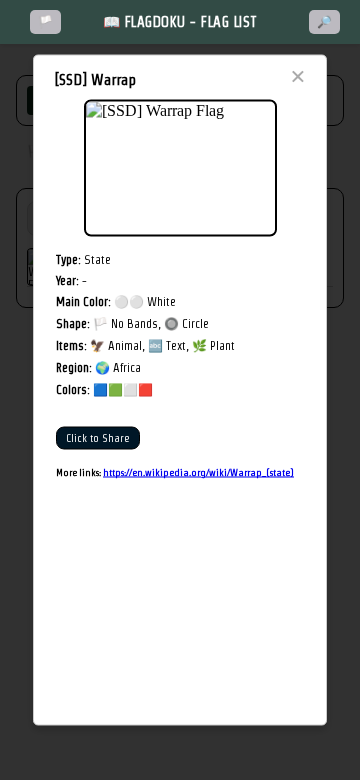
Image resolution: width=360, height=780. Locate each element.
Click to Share (98, 438)
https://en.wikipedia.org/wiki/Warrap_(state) (198, 472)
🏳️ (45, 22)
